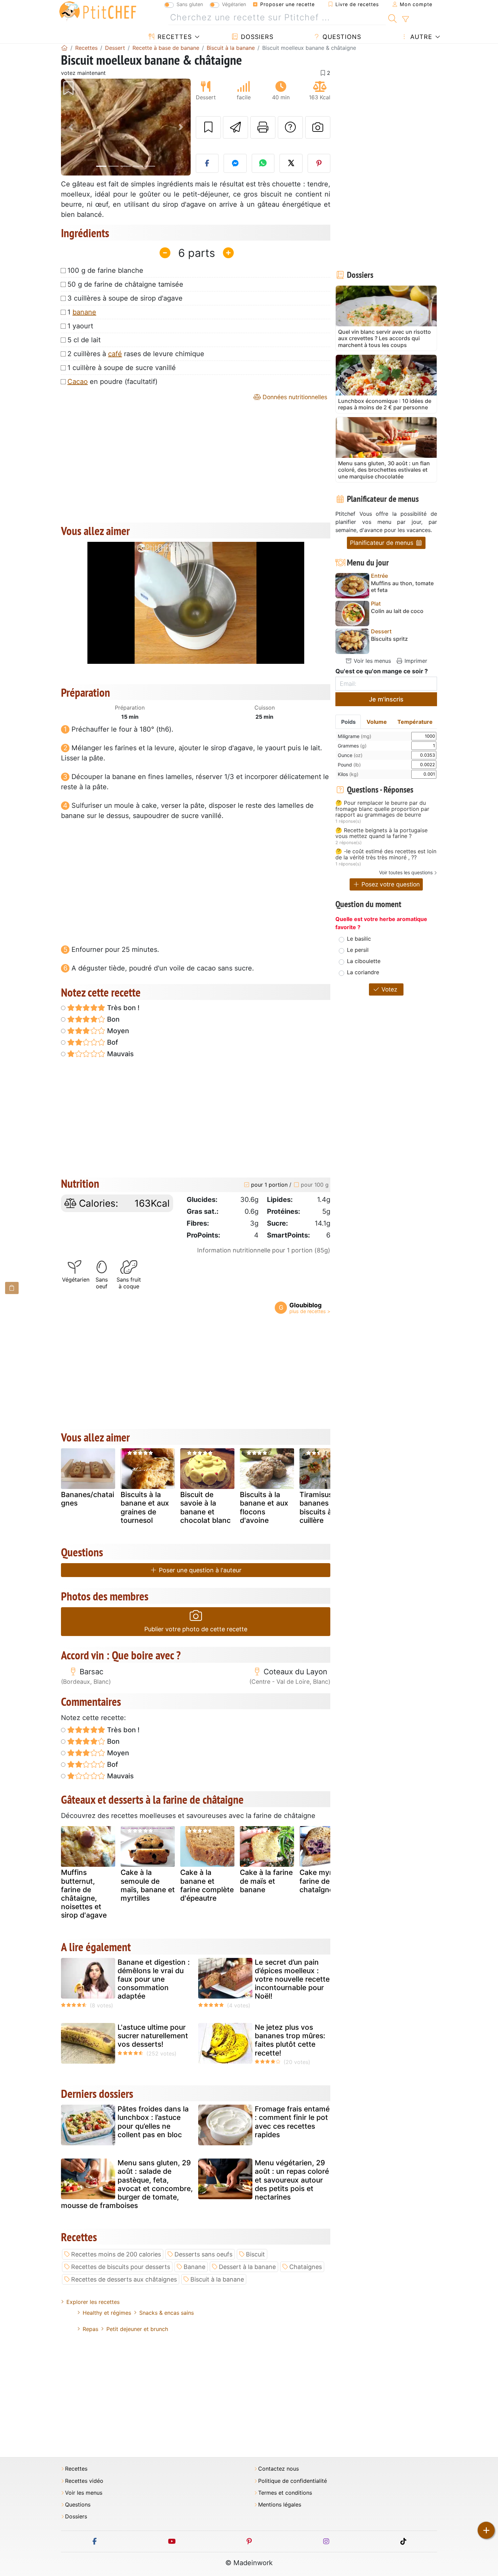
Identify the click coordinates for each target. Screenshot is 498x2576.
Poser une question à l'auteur (199, 1570)
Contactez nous (278, 2469)
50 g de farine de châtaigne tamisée (125, 284)
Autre (420, 37)
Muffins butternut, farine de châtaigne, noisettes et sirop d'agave (84, 1894)
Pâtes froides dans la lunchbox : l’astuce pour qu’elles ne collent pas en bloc (153, 2122)
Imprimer (415, 661)
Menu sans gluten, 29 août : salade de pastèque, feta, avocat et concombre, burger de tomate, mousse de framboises (127, 2184)
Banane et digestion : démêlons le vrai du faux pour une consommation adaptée (154, 1979)
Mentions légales (280, 2505)
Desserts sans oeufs (203, 2254)
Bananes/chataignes (88, 1499)
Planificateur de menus (382, 543)
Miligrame (355, 736)
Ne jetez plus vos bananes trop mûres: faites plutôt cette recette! (290, 2040)
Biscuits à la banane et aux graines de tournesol (145, 1507)
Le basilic (359, 939)
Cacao (78, 382)
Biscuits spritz (389, 639)
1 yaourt (80, 326)
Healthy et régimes (107, 2313)
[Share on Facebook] (207, 163)
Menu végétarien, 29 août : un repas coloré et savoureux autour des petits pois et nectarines (292, 2180)
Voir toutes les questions (406, 872)
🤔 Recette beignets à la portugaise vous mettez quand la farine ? (381, 833)
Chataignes (306, 2267)
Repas (90, 2329)
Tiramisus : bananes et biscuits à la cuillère (319, 1507)
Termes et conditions (285, 2493)
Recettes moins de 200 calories (116, 2254)
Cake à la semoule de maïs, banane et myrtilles (148, 1885)
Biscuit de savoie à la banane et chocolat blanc (205, 1507)
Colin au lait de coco (397, 611)
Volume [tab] (377, 722)
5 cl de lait (84, 340)
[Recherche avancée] (405, 19)
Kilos (348, 774)
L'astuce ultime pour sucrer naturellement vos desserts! (153, 2036)
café (115, 354)
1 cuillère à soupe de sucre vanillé (122, 368)
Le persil (358, 950)
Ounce (350, 755)
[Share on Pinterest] (319, 163)
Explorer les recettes (93, 2302)
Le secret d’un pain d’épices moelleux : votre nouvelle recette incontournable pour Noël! (292, 1979)
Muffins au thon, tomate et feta (402, 587)
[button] (71, 127)
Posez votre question (390, 884)
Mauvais (120, 1054)
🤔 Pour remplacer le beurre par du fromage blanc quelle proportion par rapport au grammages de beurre (382, 809)
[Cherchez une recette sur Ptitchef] (392, 18)
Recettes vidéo (84, 2481)
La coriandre (363, 972)
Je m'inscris (386, 699)
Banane (194, 2267)
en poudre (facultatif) (112, 382)
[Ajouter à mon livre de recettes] (208, 127)
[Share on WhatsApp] (263, 163)
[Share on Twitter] (291, 163)
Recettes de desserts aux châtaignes (124, 2279)
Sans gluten (190, 4)
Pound (349, 765)
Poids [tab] (348, 722)
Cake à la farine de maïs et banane (266, 1881)
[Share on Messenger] (235, 163)
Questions (341, 37)
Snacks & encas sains (167, 2313)
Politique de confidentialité (293, 2481)
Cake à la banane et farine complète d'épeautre (207, 1885)
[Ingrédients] (12, 1288)
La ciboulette (364, 961)
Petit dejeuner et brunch (137, 2329)
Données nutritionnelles (294, 397)
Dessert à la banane (247, 2267)
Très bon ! (122, 1008)
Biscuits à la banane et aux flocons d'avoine (264, 1507)
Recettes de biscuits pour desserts (121, 2267)
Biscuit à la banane (217, 2279)
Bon (112, 1019)
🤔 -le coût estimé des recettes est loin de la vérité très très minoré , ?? (386, 854)
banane (84, 312)
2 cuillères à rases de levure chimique (136, 354)
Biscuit (255, 2254)
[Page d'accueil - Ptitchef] (64, 48)
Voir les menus (371, 661)
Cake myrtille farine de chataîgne (322, 1881)
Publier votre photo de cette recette (196, 1629)
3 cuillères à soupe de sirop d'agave (125, 298)
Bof (112, 1042)
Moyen (117, 1031)
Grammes (352, 746)
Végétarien (234, 4)
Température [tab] (415, 722)
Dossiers (256, 37)
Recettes (174, 37)
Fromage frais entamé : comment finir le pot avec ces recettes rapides (292, 2122)
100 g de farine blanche (105, 270)
